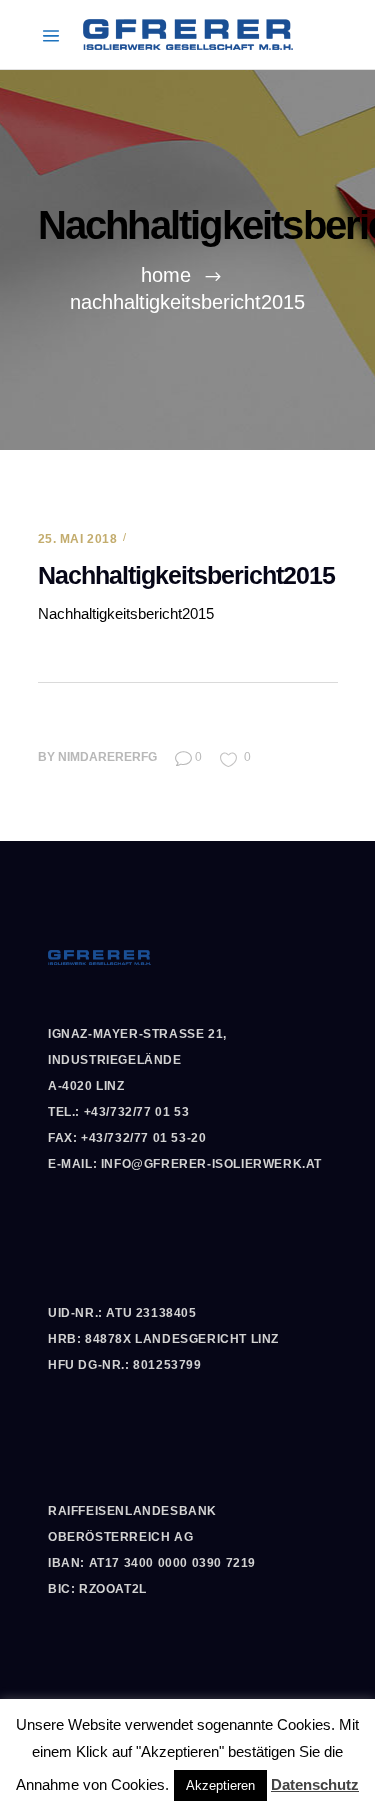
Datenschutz (315, 1784)
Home (166, 275)
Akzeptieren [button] (220, 1785)
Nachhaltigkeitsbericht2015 (126, 613)
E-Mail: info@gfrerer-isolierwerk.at (185, 1164)
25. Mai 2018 (78, 539)
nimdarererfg (107, 757)
